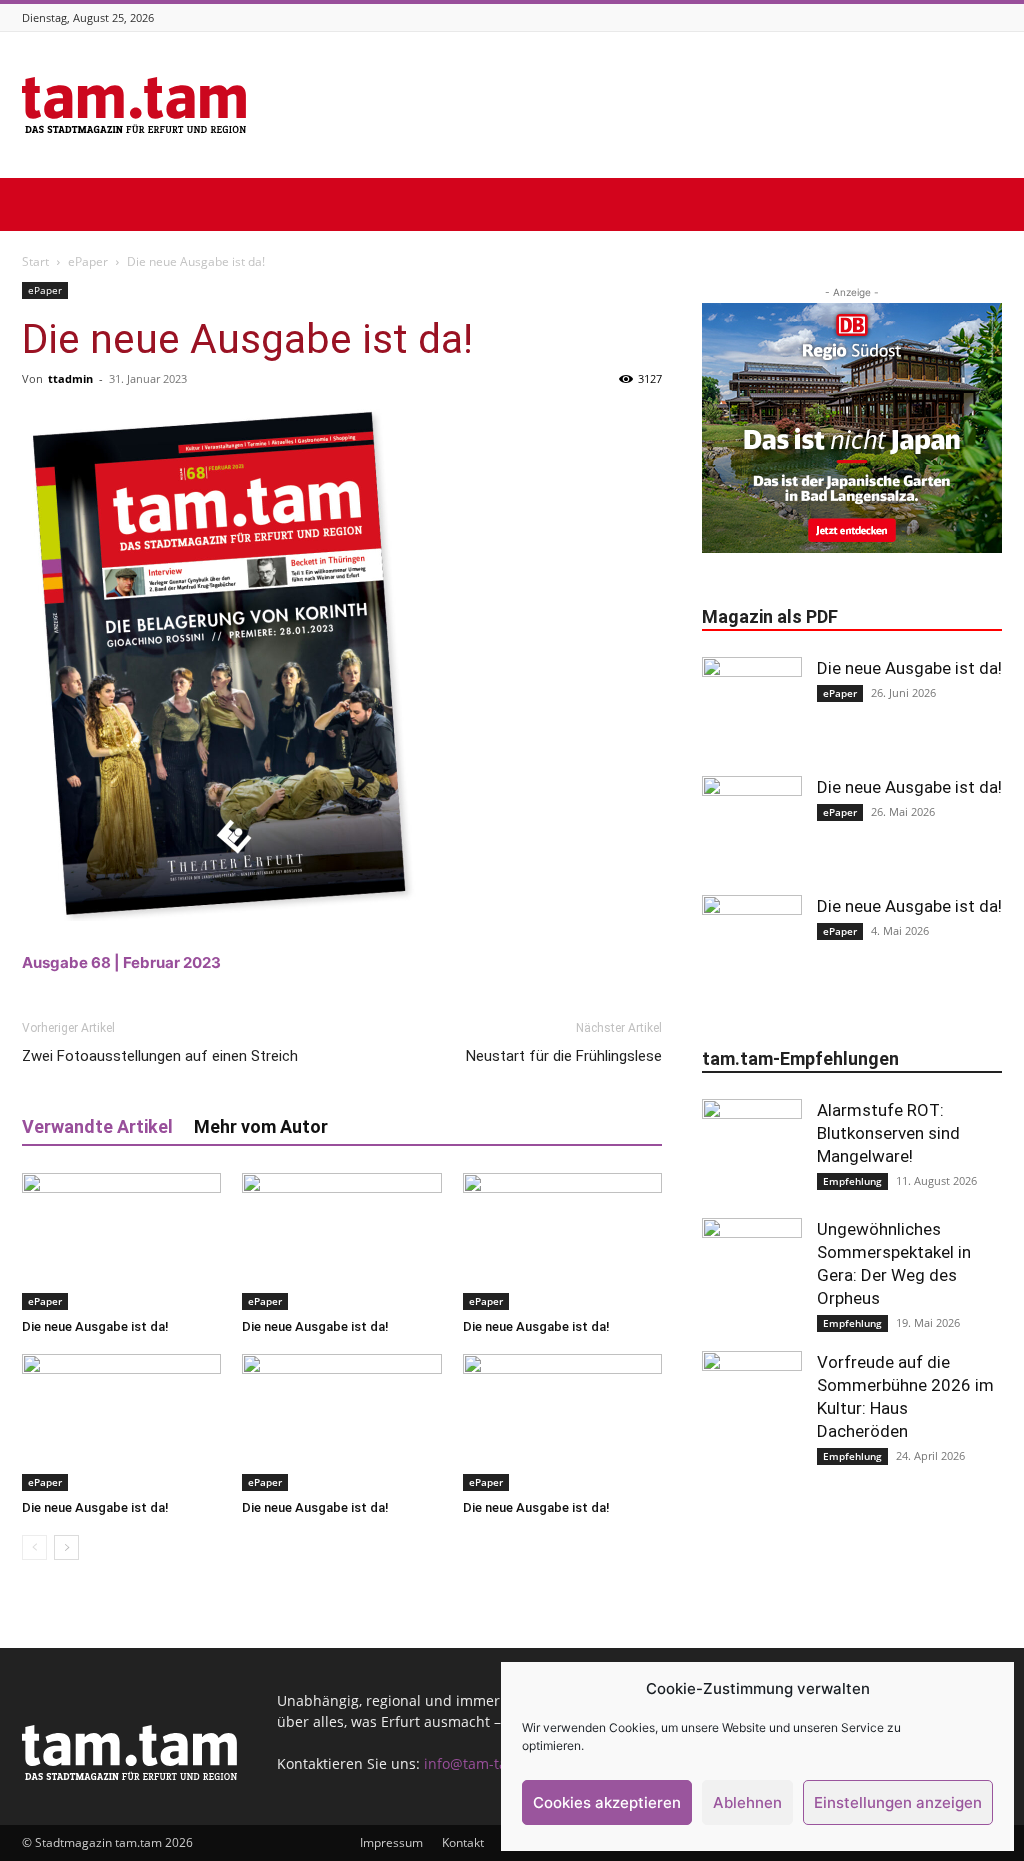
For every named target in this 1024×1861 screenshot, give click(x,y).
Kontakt (463, 1842)
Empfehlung (852, 1181)
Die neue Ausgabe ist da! (95, 1326)
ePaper (88, 261)
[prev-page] (34, 1547)
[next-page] (66, 1547)
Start (35, 261)
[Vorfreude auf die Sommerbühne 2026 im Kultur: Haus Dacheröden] (752, 1401)
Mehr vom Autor (261, 1126)
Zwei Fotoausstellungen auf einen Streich (160, 1056)
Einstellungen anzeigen (898, 1802)
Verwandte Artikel (97, 1126)
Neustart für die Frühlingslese (564, 1056)
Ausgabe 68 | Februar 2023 (121, 962)
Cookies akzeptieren (607, 1802)
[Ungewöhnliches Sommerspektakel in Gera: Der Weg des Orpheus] (752, 1268)
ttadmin (70, 378)
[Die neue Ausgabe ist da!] (121, 1241)
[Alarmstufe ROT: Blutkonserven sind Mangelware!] (752, 1149)
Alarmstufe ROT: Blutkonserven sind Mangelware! (888, 1133)
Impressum (391, 1842)
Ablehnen (747, 1802)
